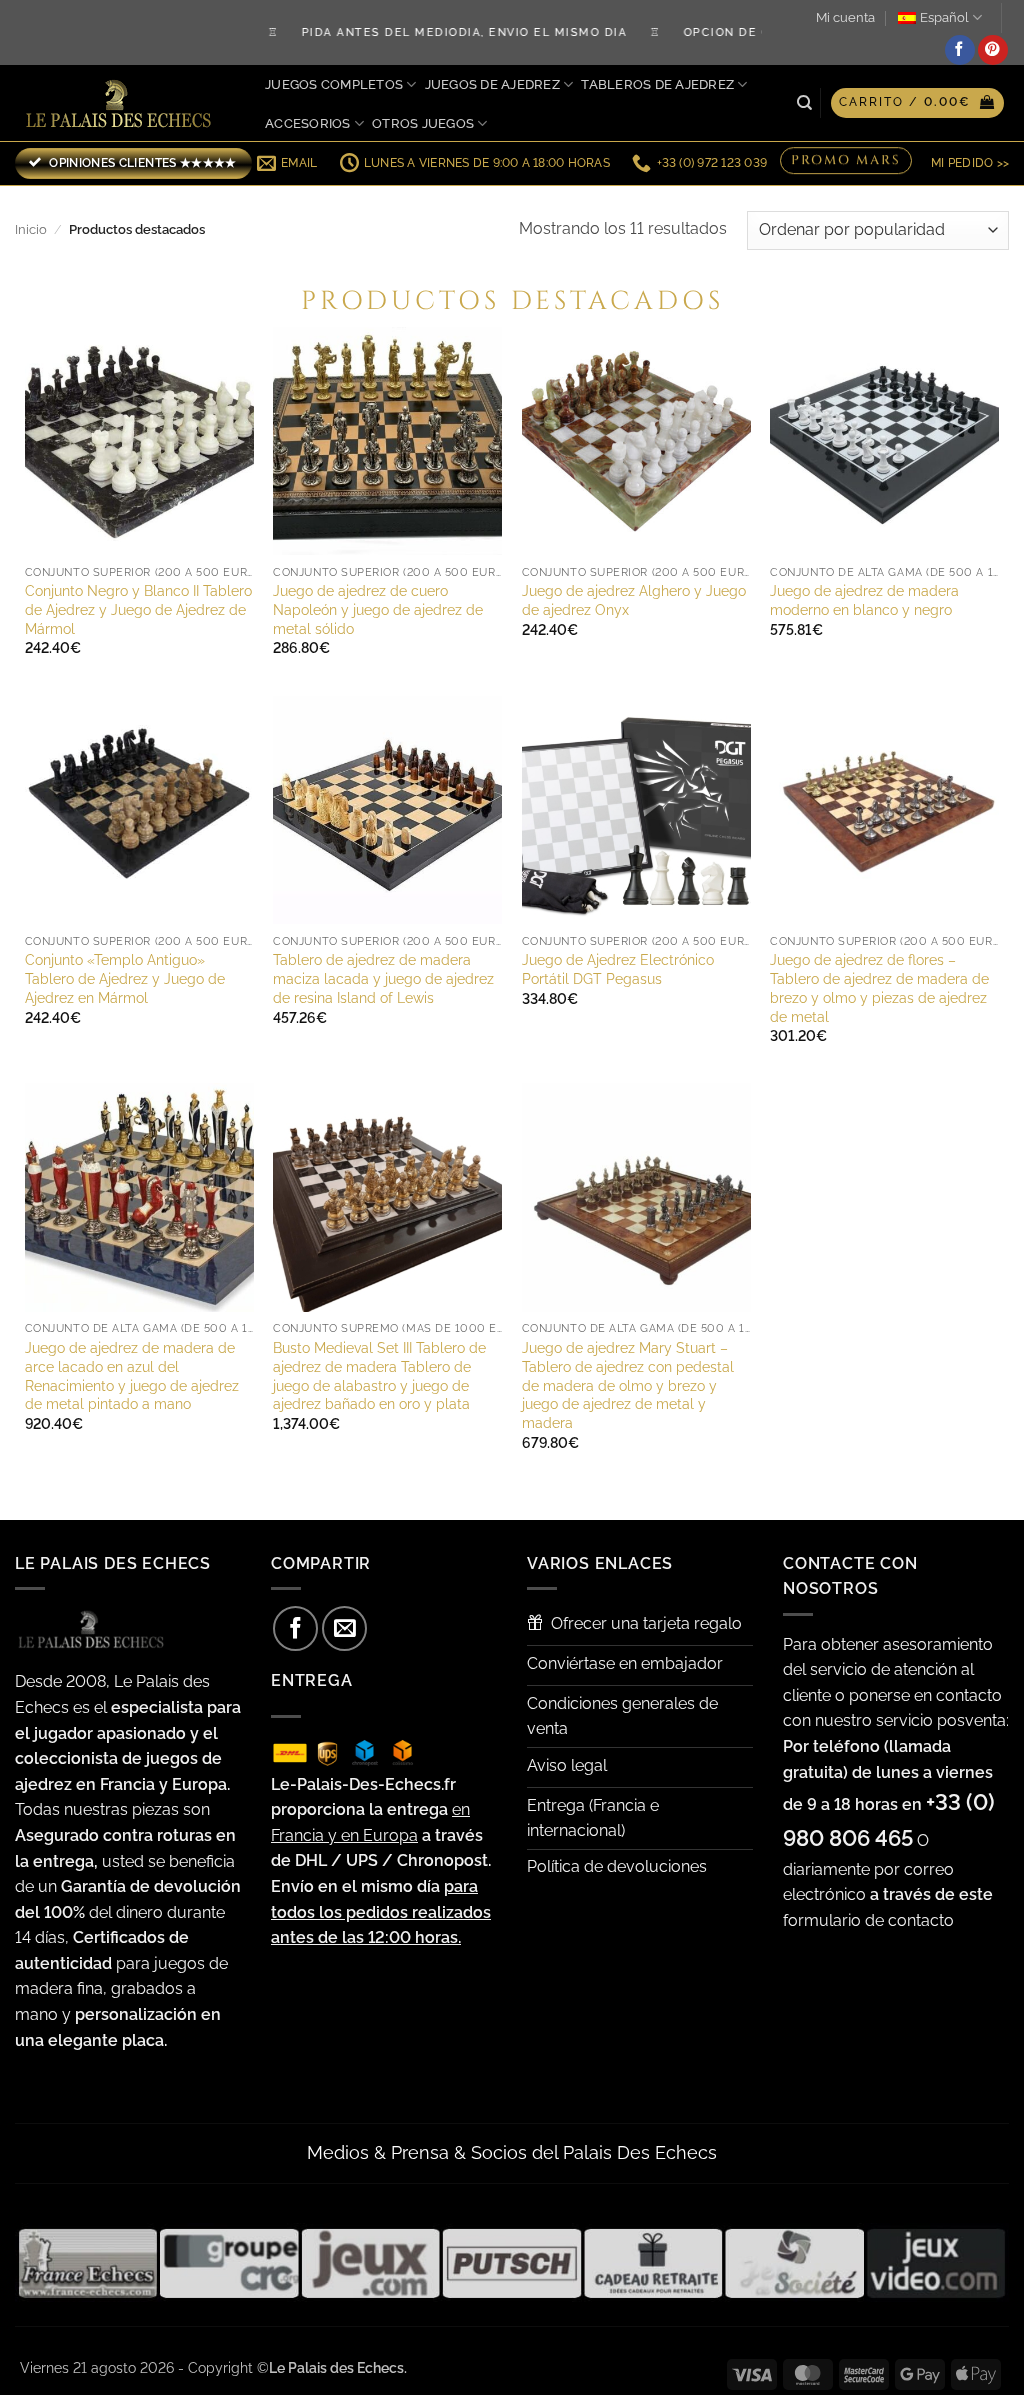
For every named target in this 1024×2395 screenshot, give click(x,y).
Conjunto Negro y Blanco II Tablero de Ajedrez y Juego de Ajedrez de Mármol (138, 609)
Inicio (31, 229)
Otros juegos (423, 123)
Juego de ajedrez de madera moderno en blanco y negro (864, 600)
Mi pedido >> (970, 163)
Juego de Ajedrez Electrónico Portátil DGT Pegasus (618, 969)
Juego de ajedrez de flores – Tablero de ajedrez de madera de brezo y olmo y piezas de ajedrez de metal (879, 987)
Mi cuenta (845, 17)
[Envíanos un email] (344, 1628)
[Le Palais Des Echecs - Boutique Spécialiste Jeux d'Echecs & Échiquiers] (123, 103)
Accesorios (308, 123)
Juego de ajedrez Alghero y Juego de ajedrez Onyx (634, 600)
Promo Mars (846, 162)
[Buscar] (804, 103)
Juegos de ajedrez (492, 84)
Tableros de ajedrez (657, 84)
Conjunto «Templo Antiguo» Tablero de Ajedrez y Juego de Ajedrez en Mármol (125, 978)
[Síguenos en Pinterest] (993, 50)
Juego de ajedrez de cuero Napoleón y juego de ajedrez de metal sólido (378, 609)
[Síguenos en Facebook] (960, 50)
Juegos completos (334, 84)
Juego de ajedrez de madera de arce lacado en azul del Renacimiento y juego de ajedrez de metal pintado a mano (132, 1375)
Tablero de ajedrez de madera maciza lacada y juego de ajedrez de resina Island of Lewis (383, 978)
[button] (917, 103)
